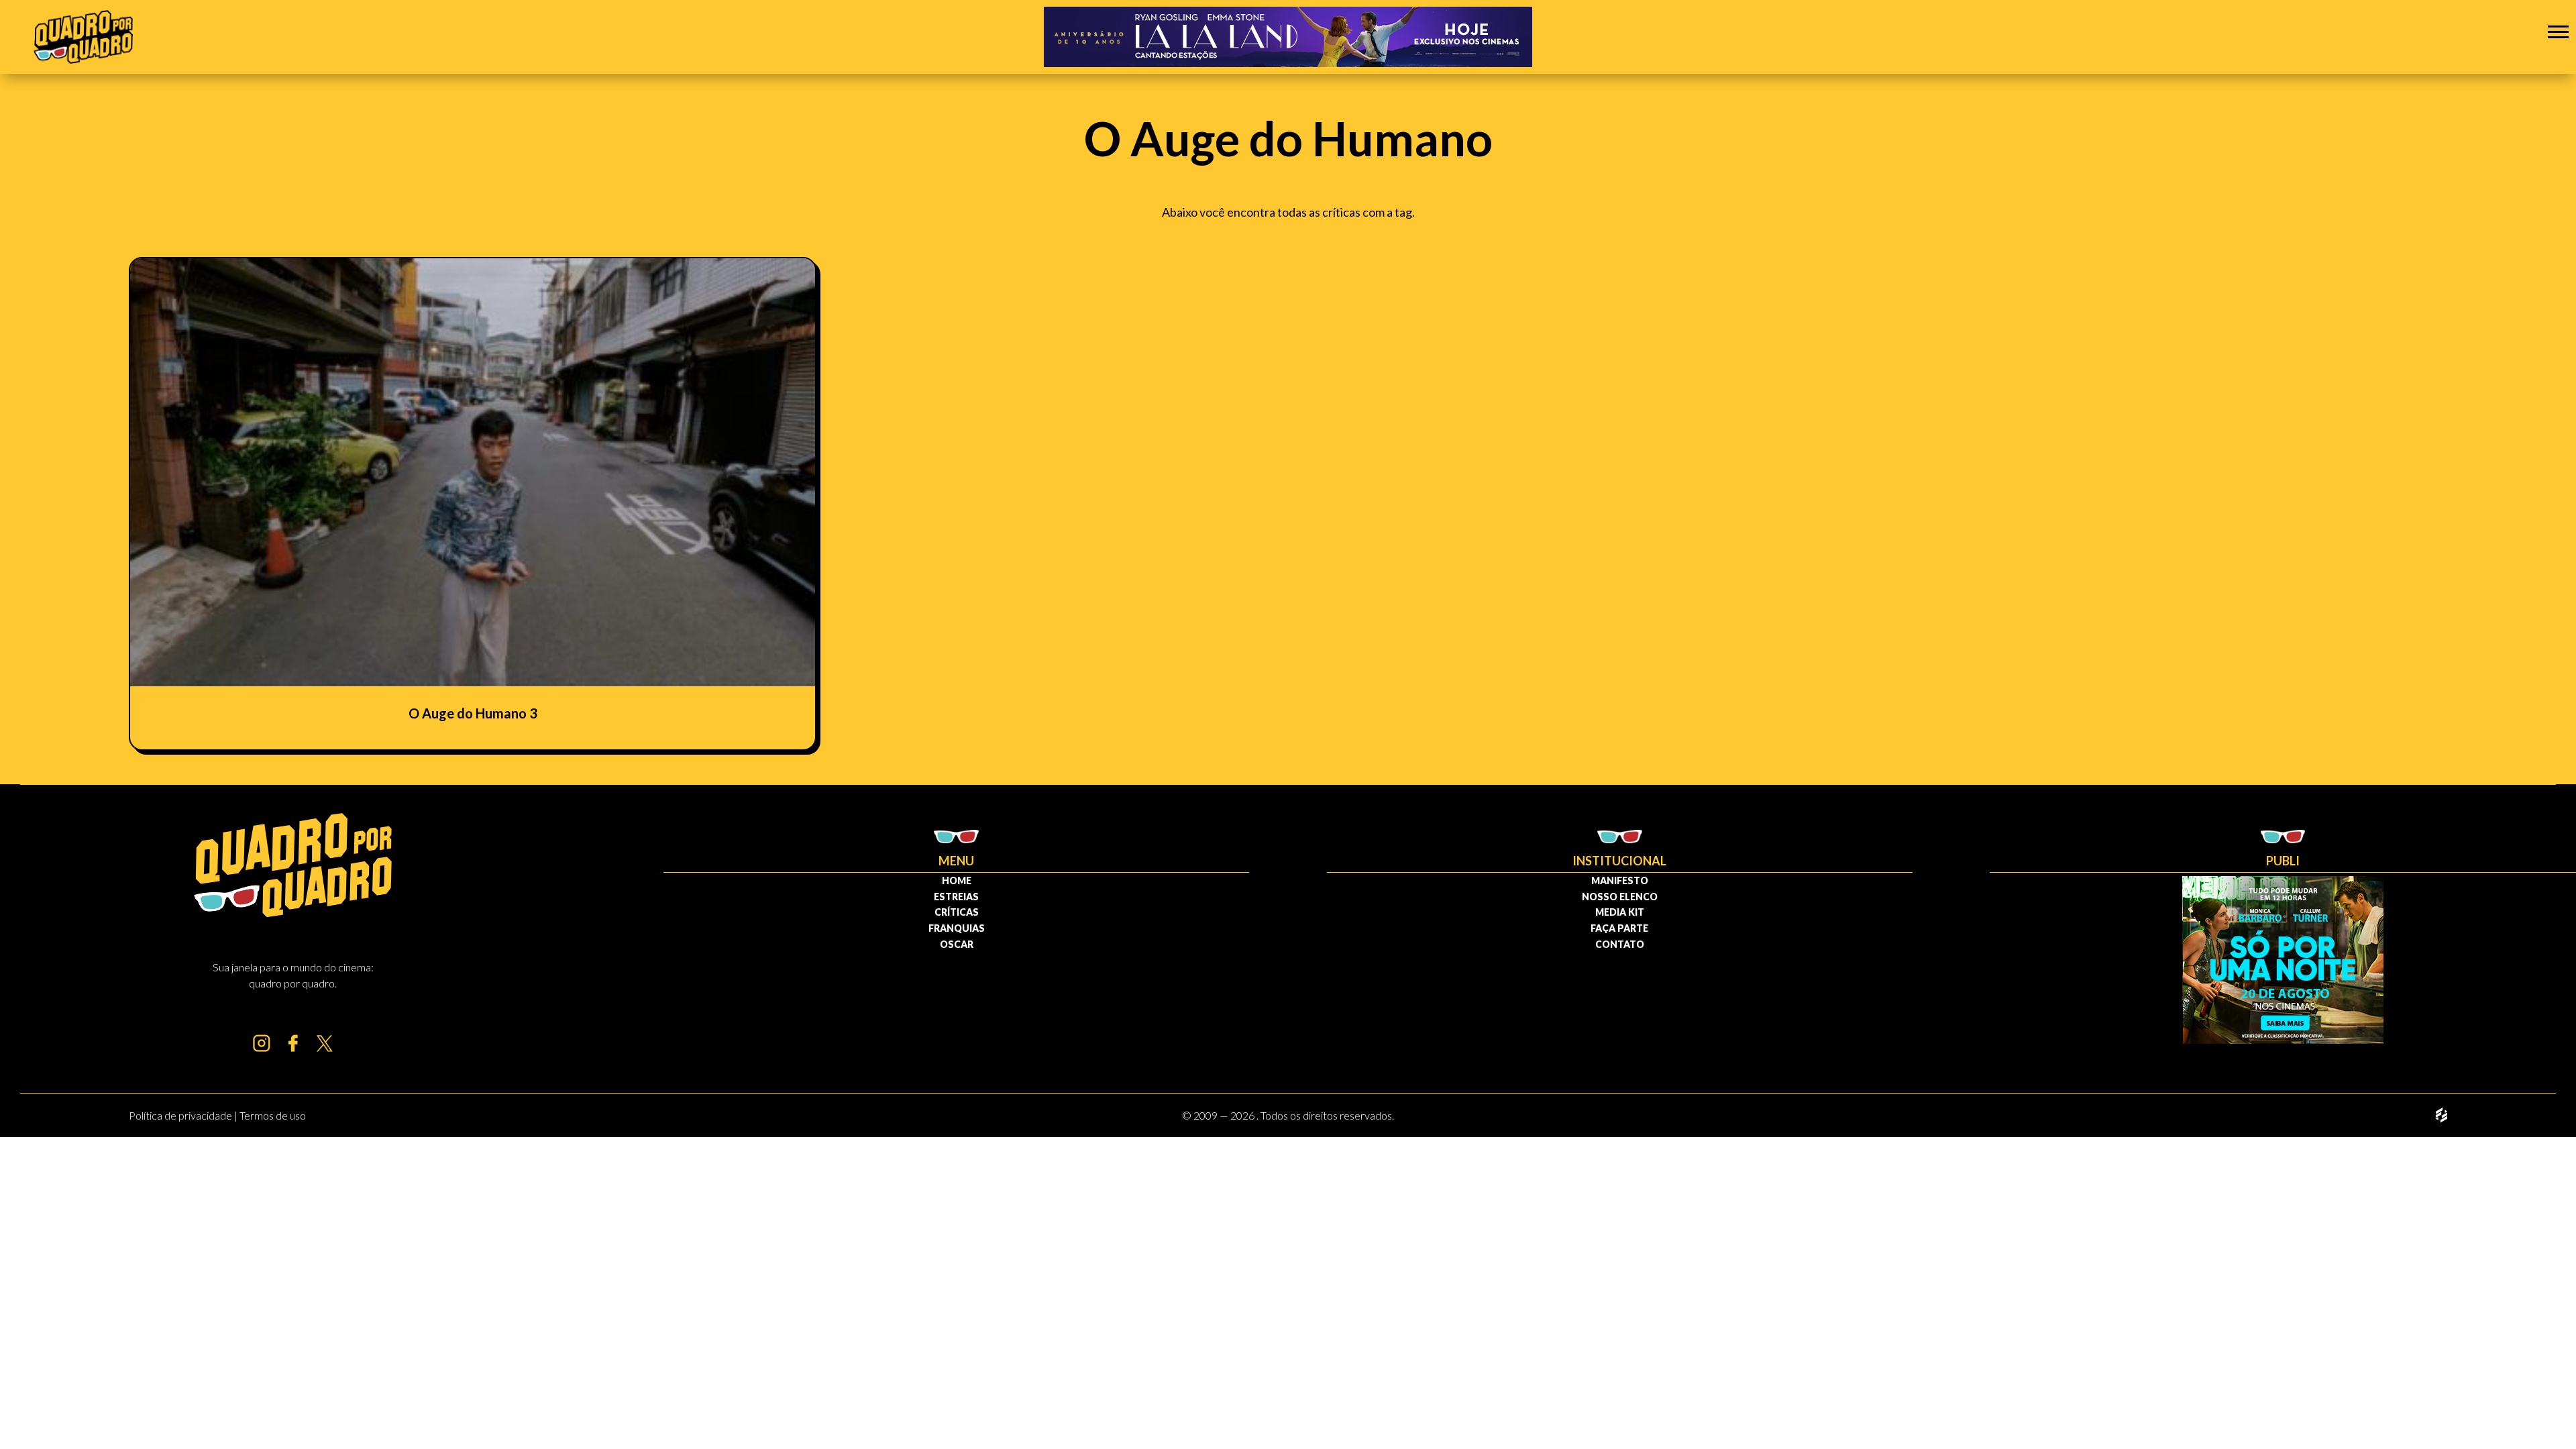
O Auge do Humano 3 (473, 713)
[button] (2558, 31)
